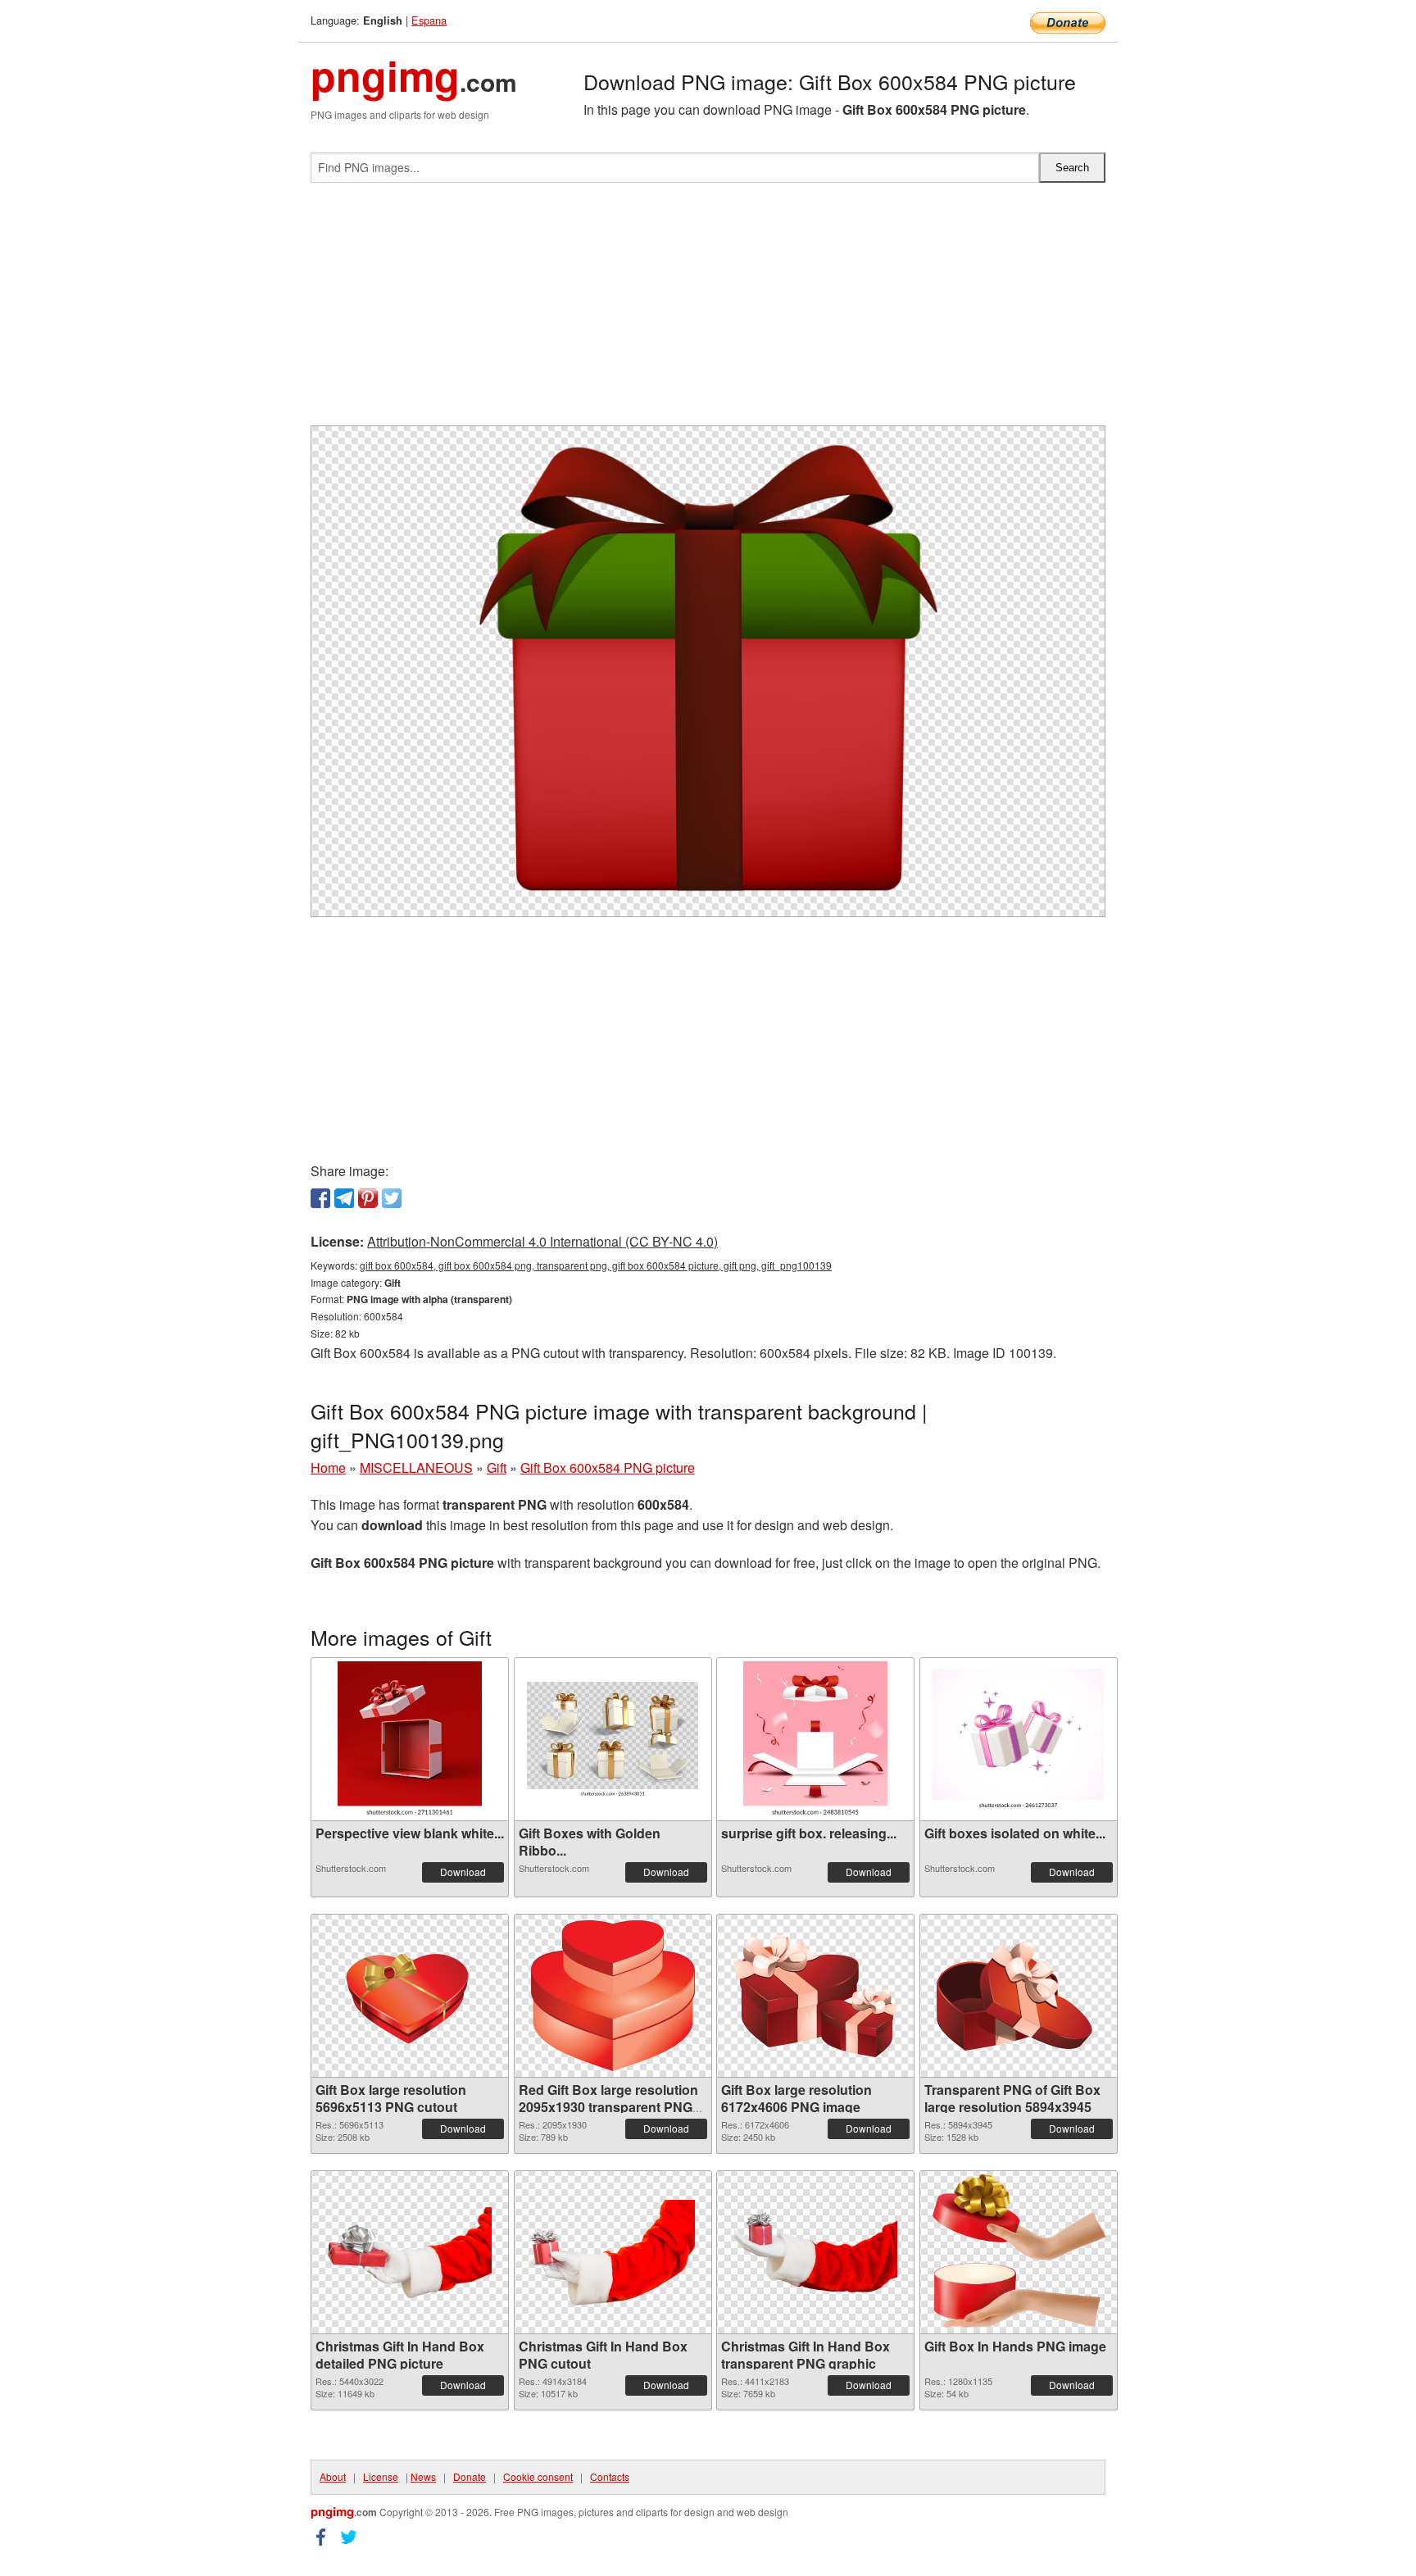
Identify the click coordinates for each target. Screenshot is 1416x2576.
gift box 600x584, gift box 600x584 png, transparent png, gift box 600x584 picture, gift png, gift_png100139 (596, 1265)
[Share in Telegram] (344, 1198)
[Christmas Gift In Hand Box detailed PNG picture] (410, 2253)
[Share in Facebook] (320, 1198)
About (333, 2476)
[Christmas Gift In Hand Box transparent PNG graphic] (815, 2252)
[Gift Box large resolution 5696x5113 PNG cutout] (410, 1996)
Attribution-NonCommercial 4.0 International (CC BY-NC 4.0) (542, 1241)
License (381, 2476)
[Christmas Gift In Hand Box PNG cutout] (613, 2253)
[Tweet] (392, 1198)
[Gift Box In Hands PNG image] (1018, 2252)
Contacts (610, 2476)
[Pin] (368, 1198)
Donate (470, 2476)
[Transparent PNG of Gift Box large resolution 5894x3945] (1019, 1996)
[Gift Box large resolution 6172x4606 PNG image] (815, 1996)
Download (463, 1872)
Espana (429, 20)
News (423, 2476)
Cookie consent (538, 2476)
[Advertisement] (708, 311)
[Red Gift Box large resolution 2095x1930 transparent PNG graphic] (613, 1996)
